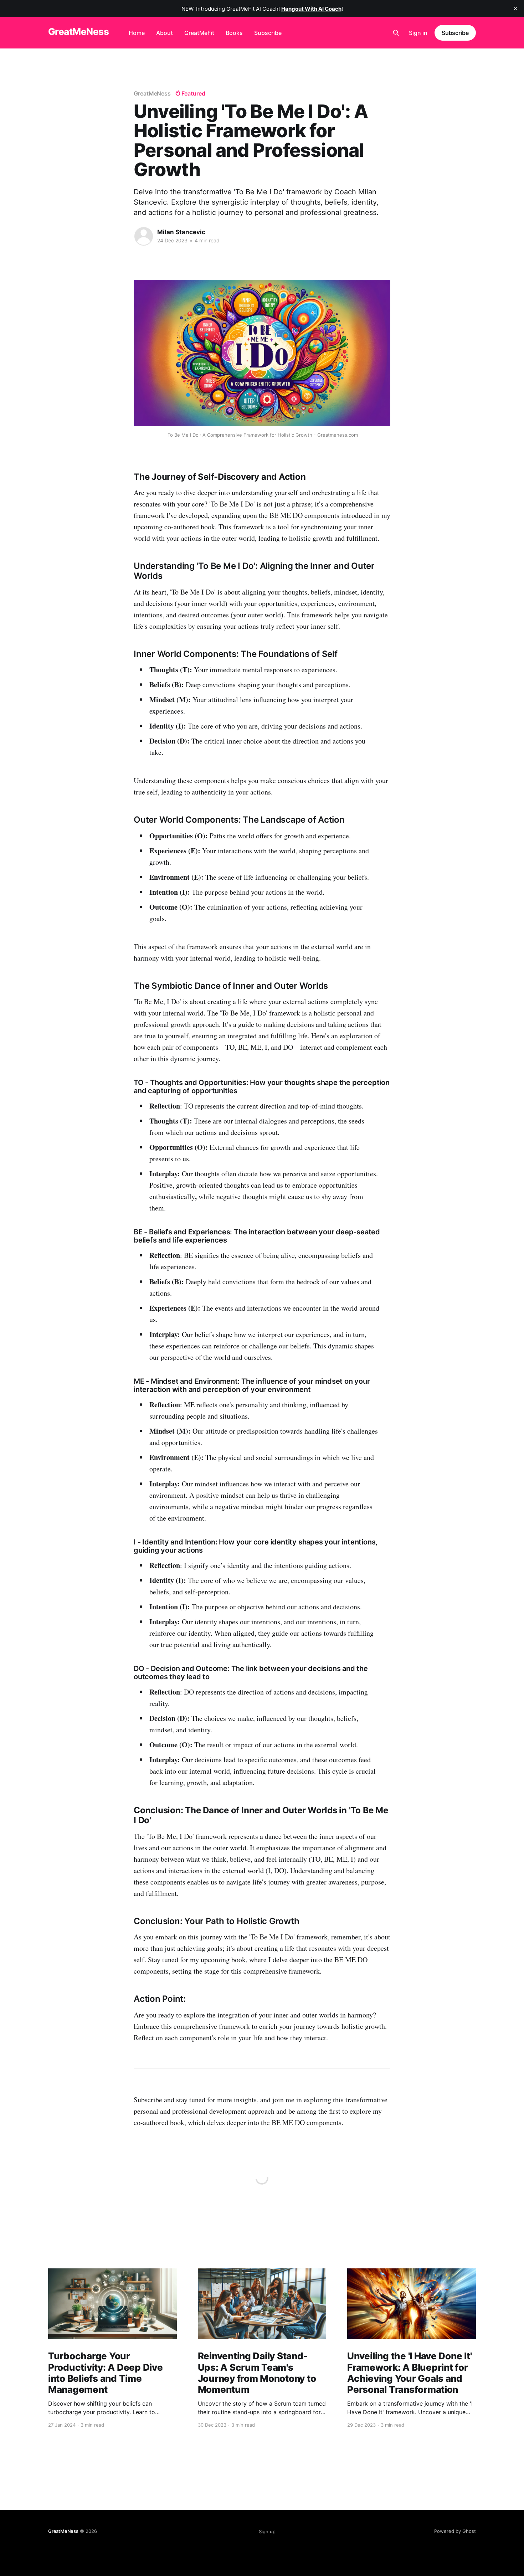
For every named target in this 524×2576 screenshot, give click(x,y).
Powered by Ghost (455, 2531)
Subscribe (268, 33)
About (165, 33)
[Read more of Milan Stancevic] (144, 236)
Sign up (267, 2531)
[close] (515, 9)
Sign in (418, 33)
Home (137, 33)
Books (234, 33)
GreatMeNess (78, 32)
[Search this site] (396, 33)
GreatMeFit (199, 33)
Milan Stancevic (181, 232)
